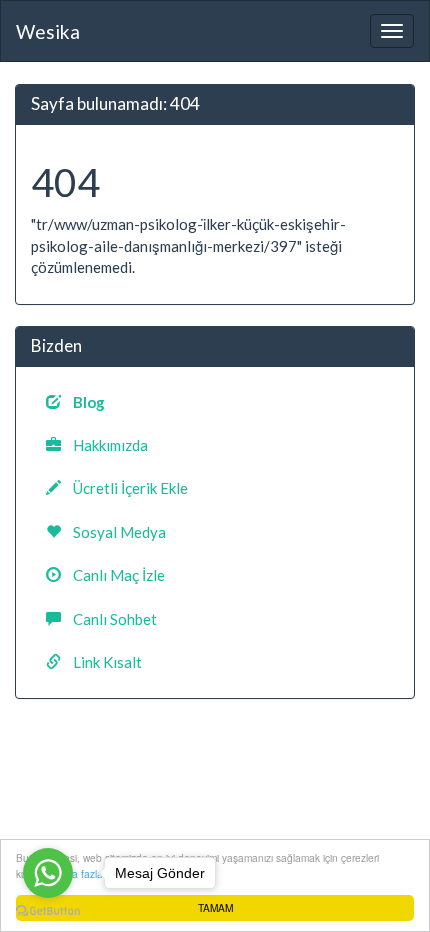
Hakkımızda (104, 445)
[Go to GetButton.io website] (48, 911)
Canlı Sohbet (109, 619)
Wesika (48, 31)
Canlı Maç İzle (113, 575)
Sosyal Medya (113, 532)
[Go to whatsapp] (48, 873)
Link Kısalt (101, 662)
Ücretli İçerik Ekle (124, 488)
